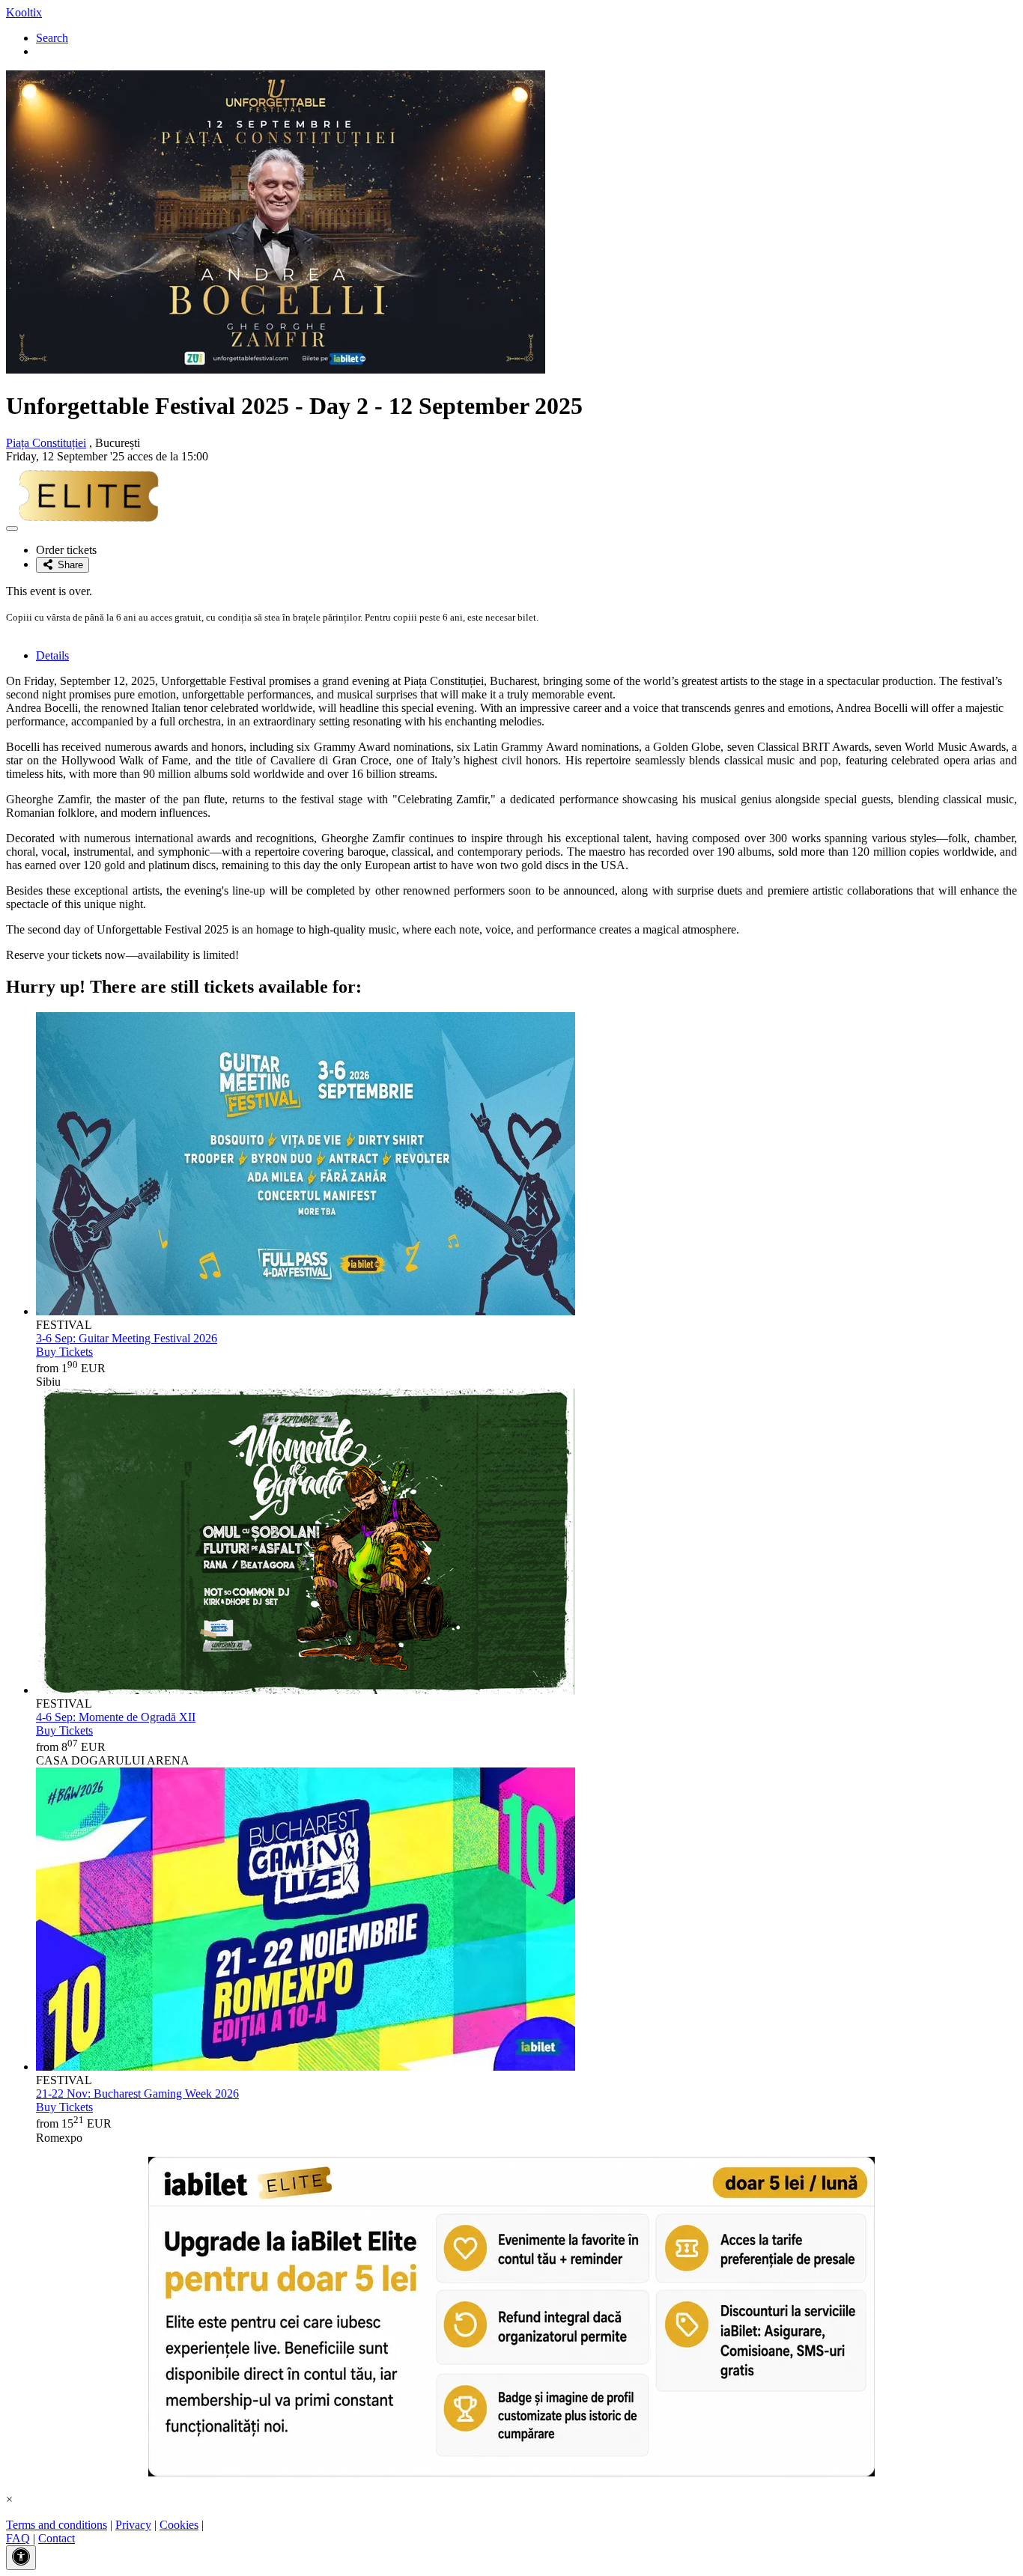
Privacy (133, 2525)
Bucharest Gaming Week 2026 (137, 2094)
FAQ (18, 2538)
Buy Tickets (64, 1352)
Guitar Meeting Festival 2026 (127, 1338)
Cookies (179, 2525)
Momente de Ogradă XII (116, 1717)
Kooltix (24, 12)
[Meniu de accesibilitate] (21, 2558)
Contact (57, 2538)
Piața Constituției (46, 443)
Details (52, 655)
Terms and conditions (57, 2525)
